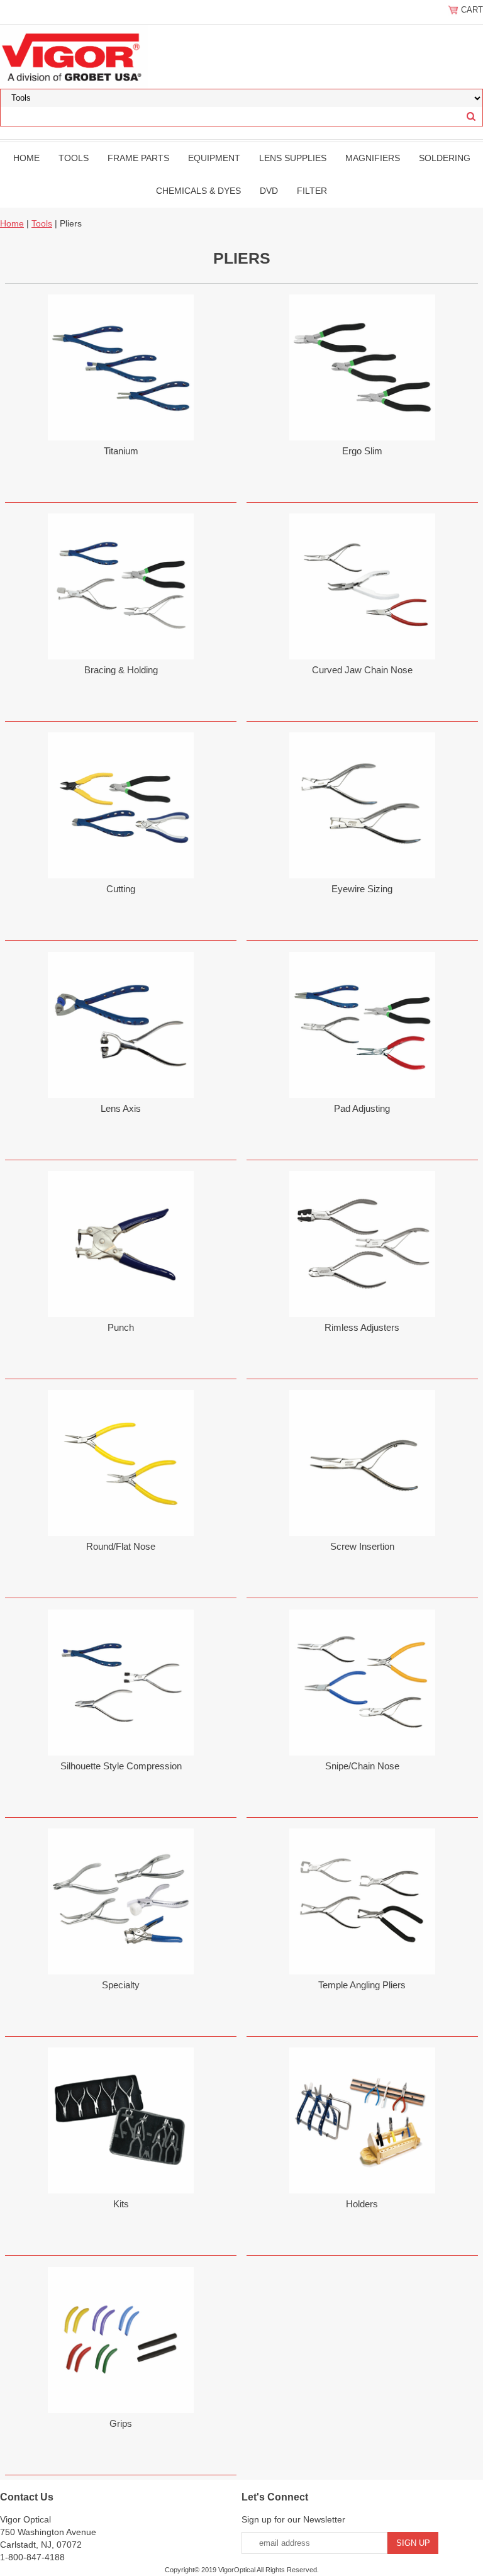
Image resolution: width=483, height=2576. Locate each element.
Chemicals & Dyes (198, 191)
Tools (74, 158)
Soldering (445, 158)
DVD (269, 191)
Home (26, 158)
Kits (121, 2204)
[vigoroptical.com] (74, 56)
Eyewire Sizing (362, 889)
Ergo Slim (362, 451)
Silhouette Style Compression (121, 1766)
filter (312, 191)
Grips (121, 2423)
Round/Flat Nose (121, 1546)
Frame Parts (138, 158)
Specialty (121, 1985)
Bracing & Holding (121, 670)
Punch (121, 1327)
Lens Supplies (293, 158)
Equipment (214, 158)
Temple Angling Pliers (362, 1985)
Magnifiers (373, 158)
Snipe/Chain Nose (362, 1766)
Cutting (121, 889)
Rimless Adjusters (362, 1327)
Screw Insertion (362, 1546)
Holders (362, 2204)
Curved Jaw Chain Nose (362, 670)
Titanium (121, 451)
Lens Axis (121, 1108)
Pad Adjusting (362, 1108)
